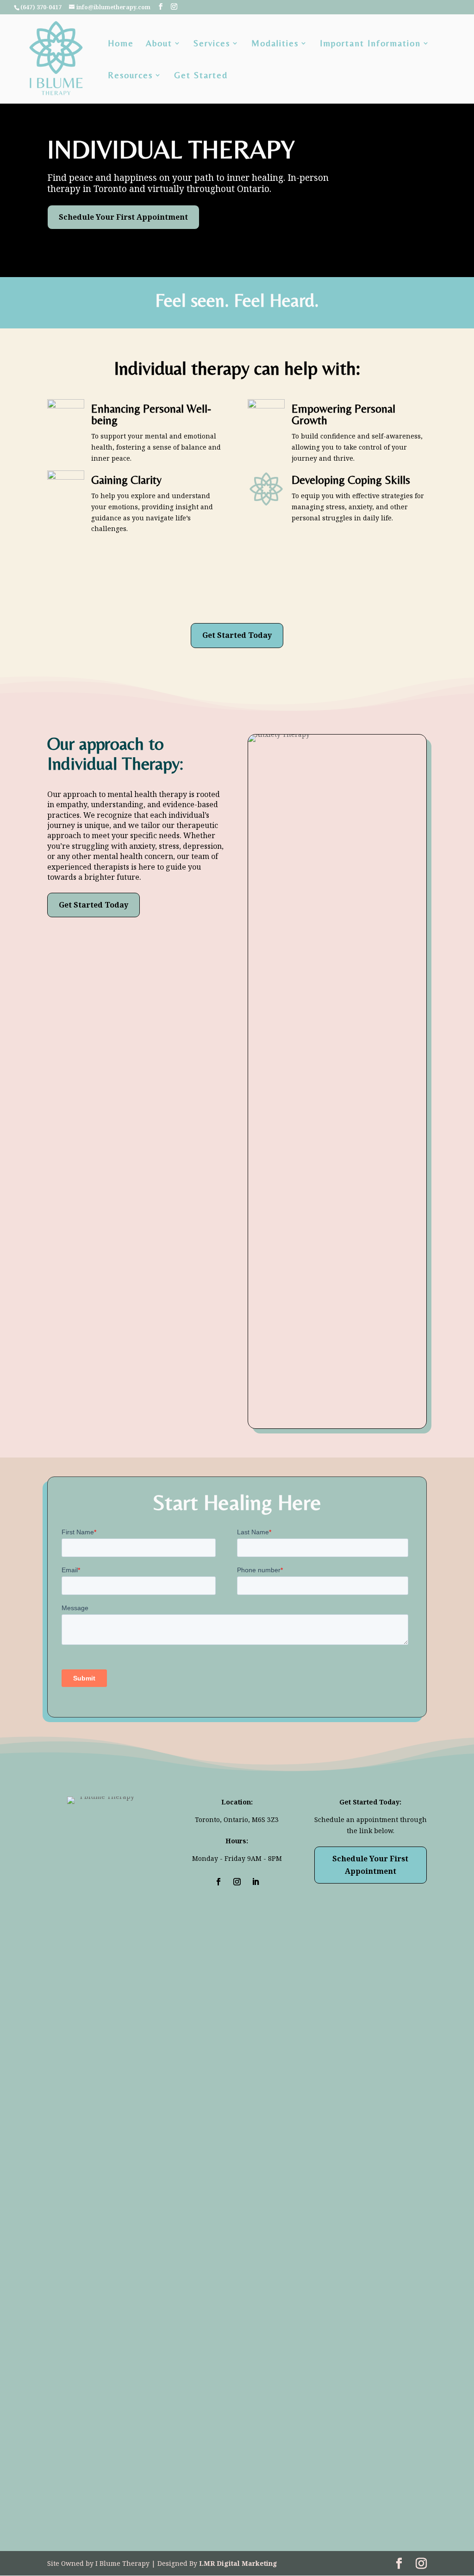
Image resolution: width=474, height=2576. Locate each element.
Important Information (370, 44)
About (159, 44)
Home (121, 44)
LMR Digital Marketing (238, 2563)
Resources (130, 76)
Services (212, 44)
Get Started (201, 76)
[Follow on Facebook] (218, 1882)
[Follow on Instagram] (237, 1882)
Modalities (275, 44)
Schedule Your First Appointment (123, 217)
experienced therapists (88, 867)
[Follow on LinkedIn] (256, 1882)
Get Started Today (237, 635)
